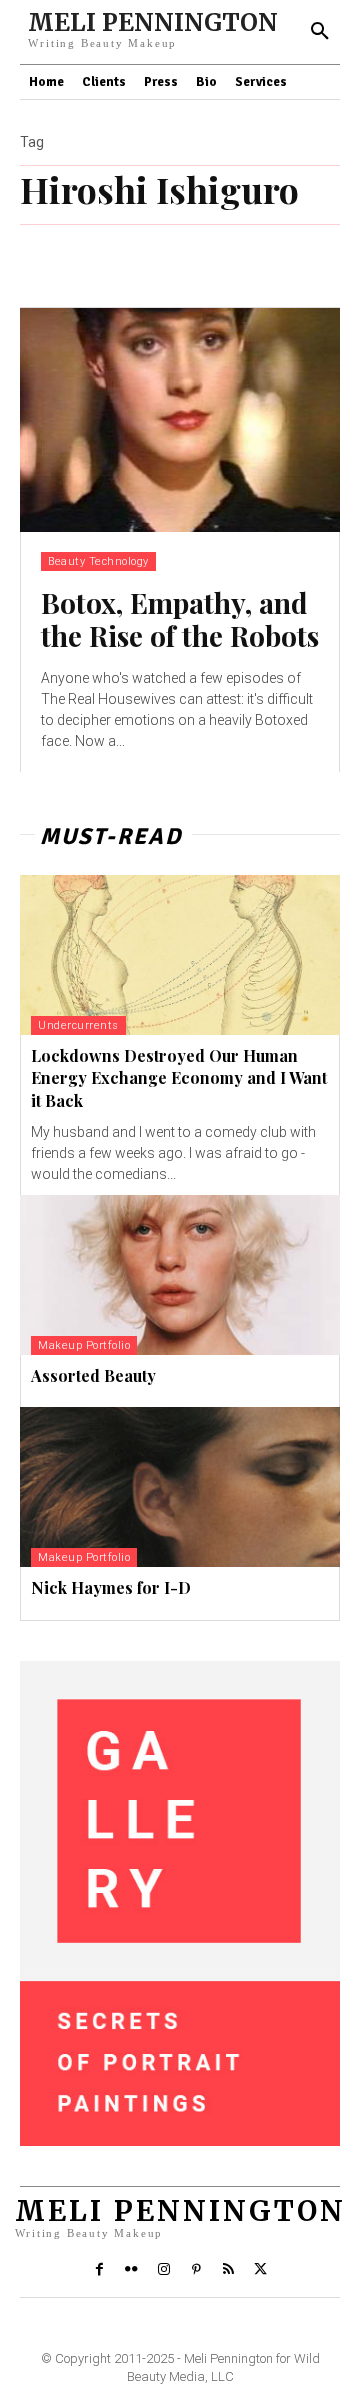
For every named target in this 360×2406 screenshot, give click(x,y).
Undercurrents (78, 1025)
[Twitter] (261, 2270)
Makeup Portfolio (84, 1345)
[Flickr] (131, 2270)
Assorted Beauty (93, 1375)
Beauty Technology (98, 561)
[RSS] (228, 2270)
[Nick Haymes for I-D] (180, 1487)
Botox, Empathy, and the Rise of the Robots (180, 619)
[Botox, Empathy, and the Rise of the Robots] (180, 420)
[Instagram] (164, 2270)
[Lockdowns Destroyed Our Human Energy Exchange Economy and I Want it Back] (180, 955)
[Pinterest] (196, 2270)
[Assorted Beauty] (180, 1275)
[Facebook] (99, 2270)
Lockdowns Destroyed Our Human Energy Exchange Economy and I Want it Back (179, 1078)
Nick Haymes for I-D (111, 1587)
